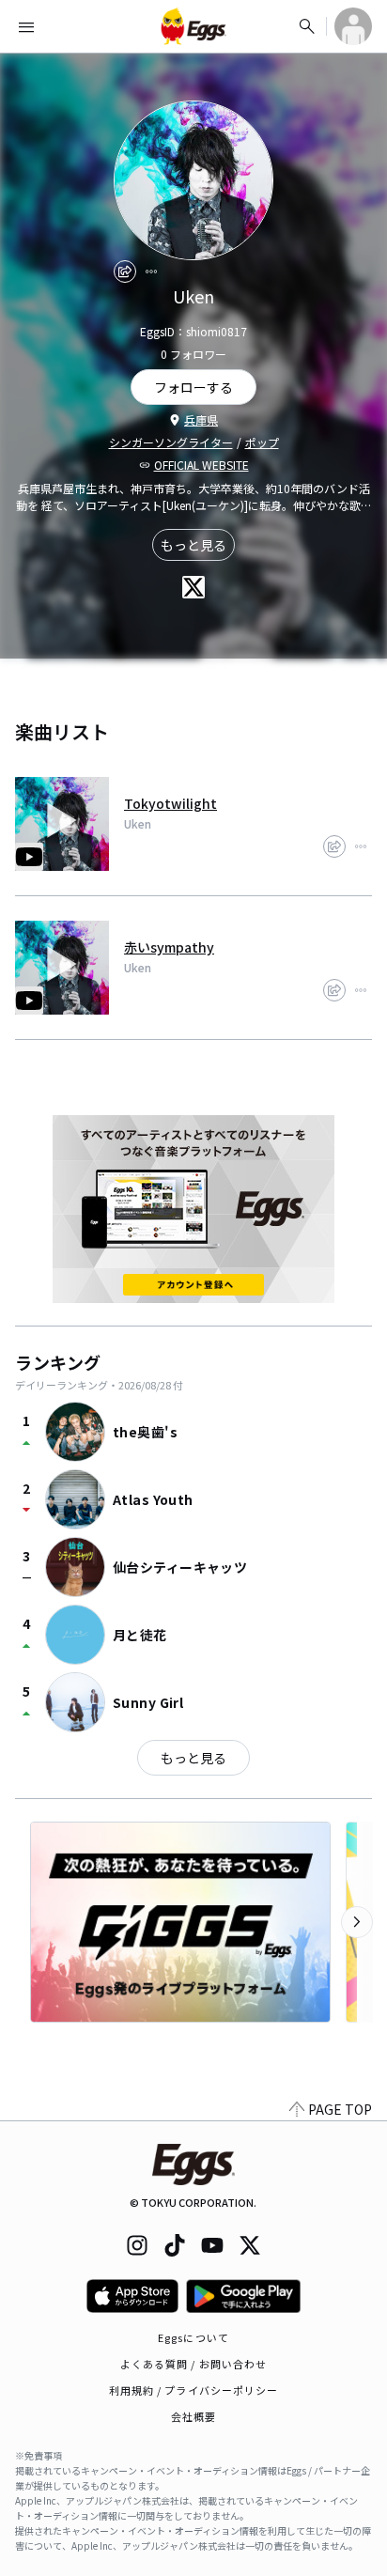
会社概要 (193, 2416)
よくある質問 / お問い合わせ (194, 2364)
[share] (125, 272)
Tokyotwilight (170, 803)
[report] (151, 272)
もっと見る (193, 545)
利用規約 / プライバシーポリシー (194, 2390)
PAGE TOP (340, 2109)
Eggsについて (193, 2337)
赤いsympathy (169, 947)
